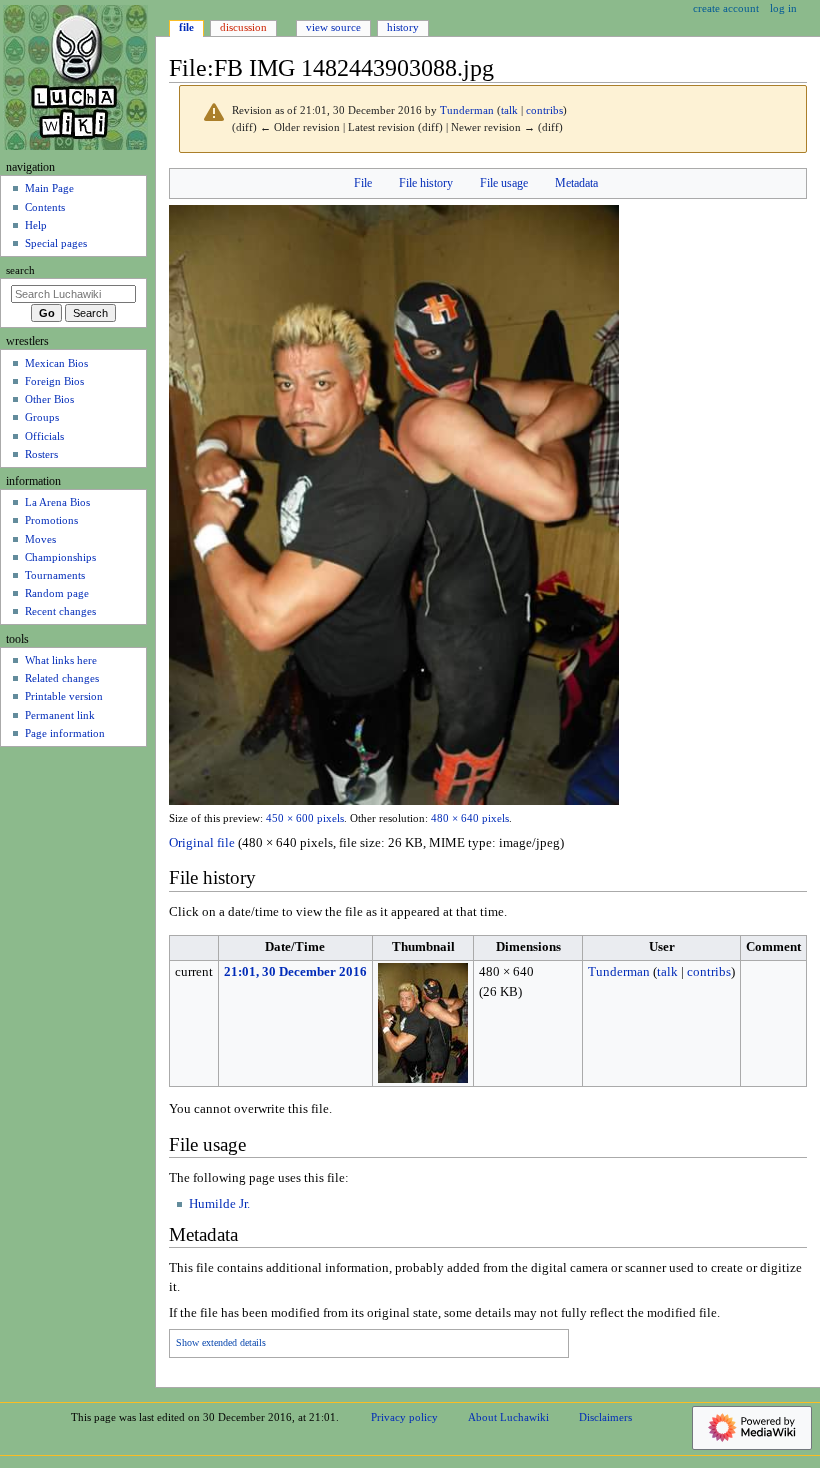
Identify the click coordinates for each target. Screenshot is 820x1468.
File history (426, 183)
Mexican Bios (56, 363)
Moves (40, 539)
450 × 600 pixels (305, 818)
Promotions (51, 520)
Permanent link (60, 715)
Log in (783, 8)
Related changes (62, 678)
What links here (61, 660)
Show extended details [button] (221, 1343)
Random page (57, 593)
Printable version (64, 696)
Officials (44, 436)
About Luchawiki (508, 1417)
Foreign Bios (54, 381)
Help (36, 225)
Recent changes (60, 611)
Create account (726, 8)
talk (509, 110)
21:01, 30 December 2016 (295, 972)
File (363, 183)
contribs (544, 110)
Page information (65, 733)
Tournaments (55, 575)
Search (20, 270)
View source (333, 27)
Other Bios (49, 399)
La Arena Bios (57, 502)
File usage (504, 183)
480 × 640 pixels (470, 818)
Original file (202, 843)
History (403, 27)
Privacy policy (404, 1417)
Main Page (49, 188)
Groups (42, 417)
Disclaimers (605, 1417)
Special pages (56, 243)
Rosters (41, 454)
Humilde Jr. (219, 1204)
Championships (60, 557)
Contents (45, 207)
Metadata (576, 183)
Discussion (243, 27)
